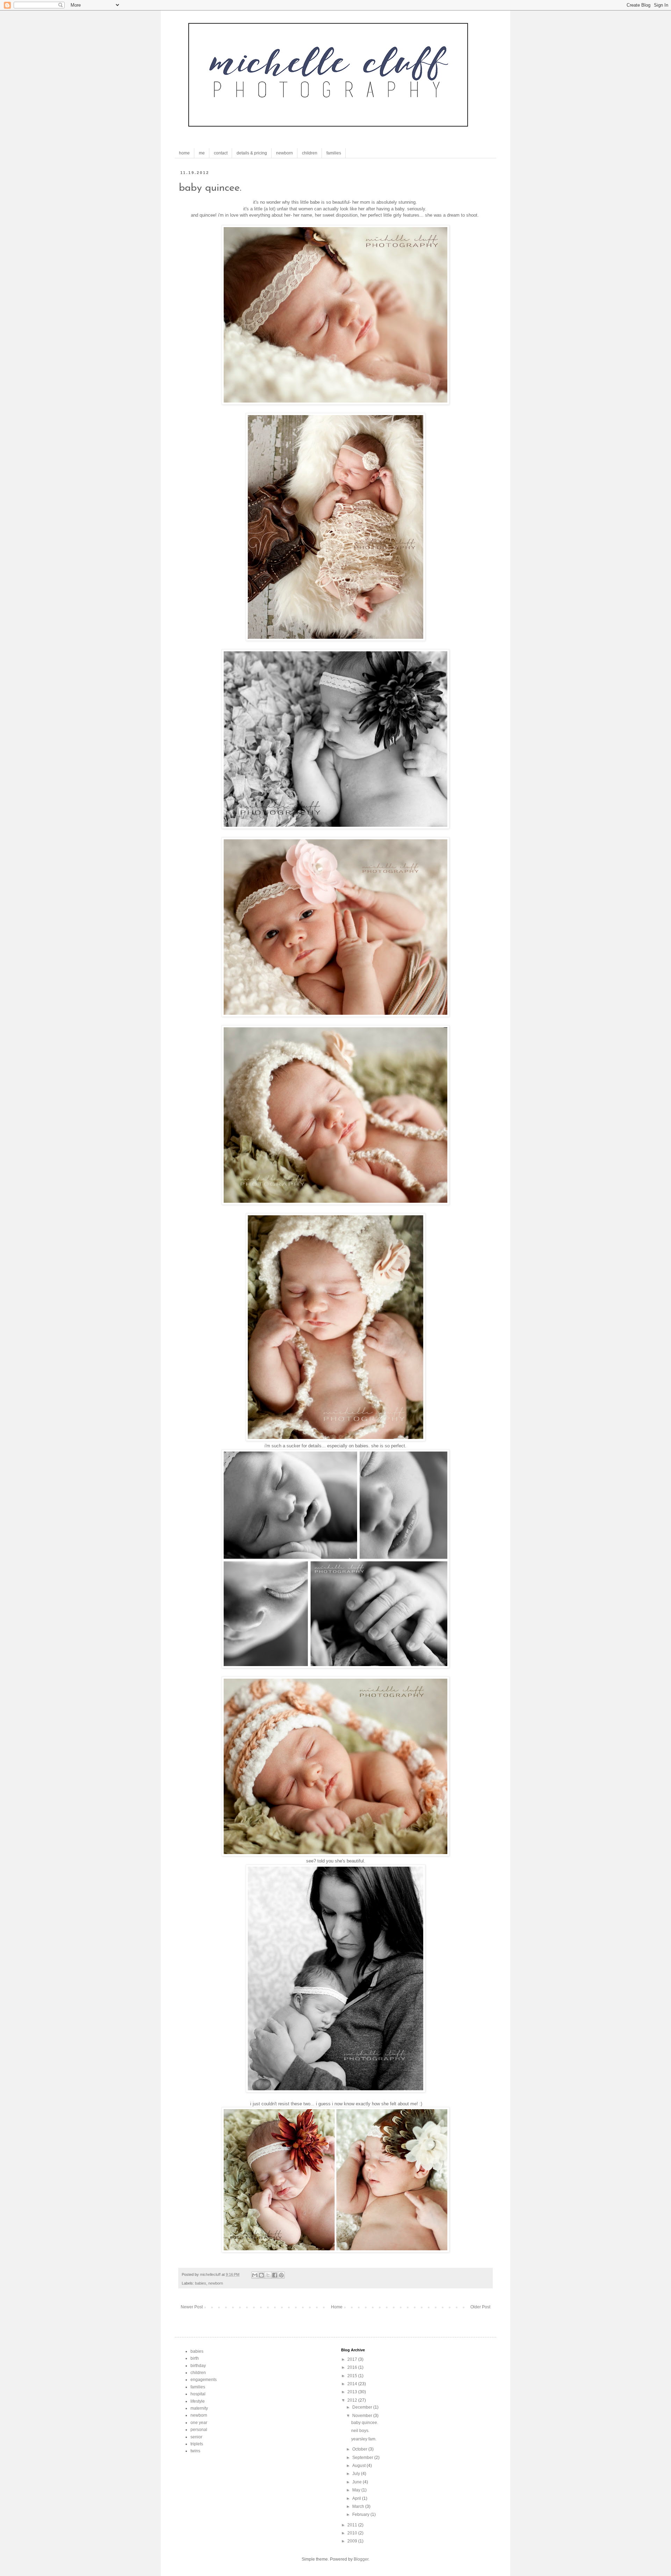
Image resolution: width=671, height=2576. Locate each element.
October (360, 2449)
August (359, 2466)
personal (199, 2430)
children (310, 153)
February (361, 2515)
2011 (353, 2525)
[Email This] (255, 2275)
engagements (204, 2380)
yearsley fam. (364, 2439)
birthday (198, 2366)
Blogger (361, 2559)
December (363, 2407)
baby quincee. (365, 2423)
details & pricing (252, 153)
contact (221, 153)
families (334, 153)
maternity (199, 2408)
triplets (197, 2444)
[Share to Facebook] (275, 2275)
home (184, 153)
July (357, 2474)
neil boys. (360, 2431)
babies (201, 2283)
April (357, 2498)
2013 (353, 2392)
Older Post (480, 2307)
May (357, 2490)
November (363, 2416)
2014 (353, 2384)
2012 (353, 2400)
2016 (353, 2367)
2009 (353, 2541)
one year (199, 2423)
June (358, 2482)
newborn (284, 153)
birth (195, 2358)
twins (195, 2451)
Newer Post (192, 2307)
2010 (353, 2533)
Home (337, 2307)
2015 (353, 2376)
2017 (353, 2359)
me (202, 153)
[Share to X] (268, 2275)
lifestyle (198, 2401)
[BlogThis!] (261, 2275)
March (359, 2506)
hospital (198, 2394)
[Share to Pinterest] (281, 2275)
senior (196, 2437)
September (363, 2458)
